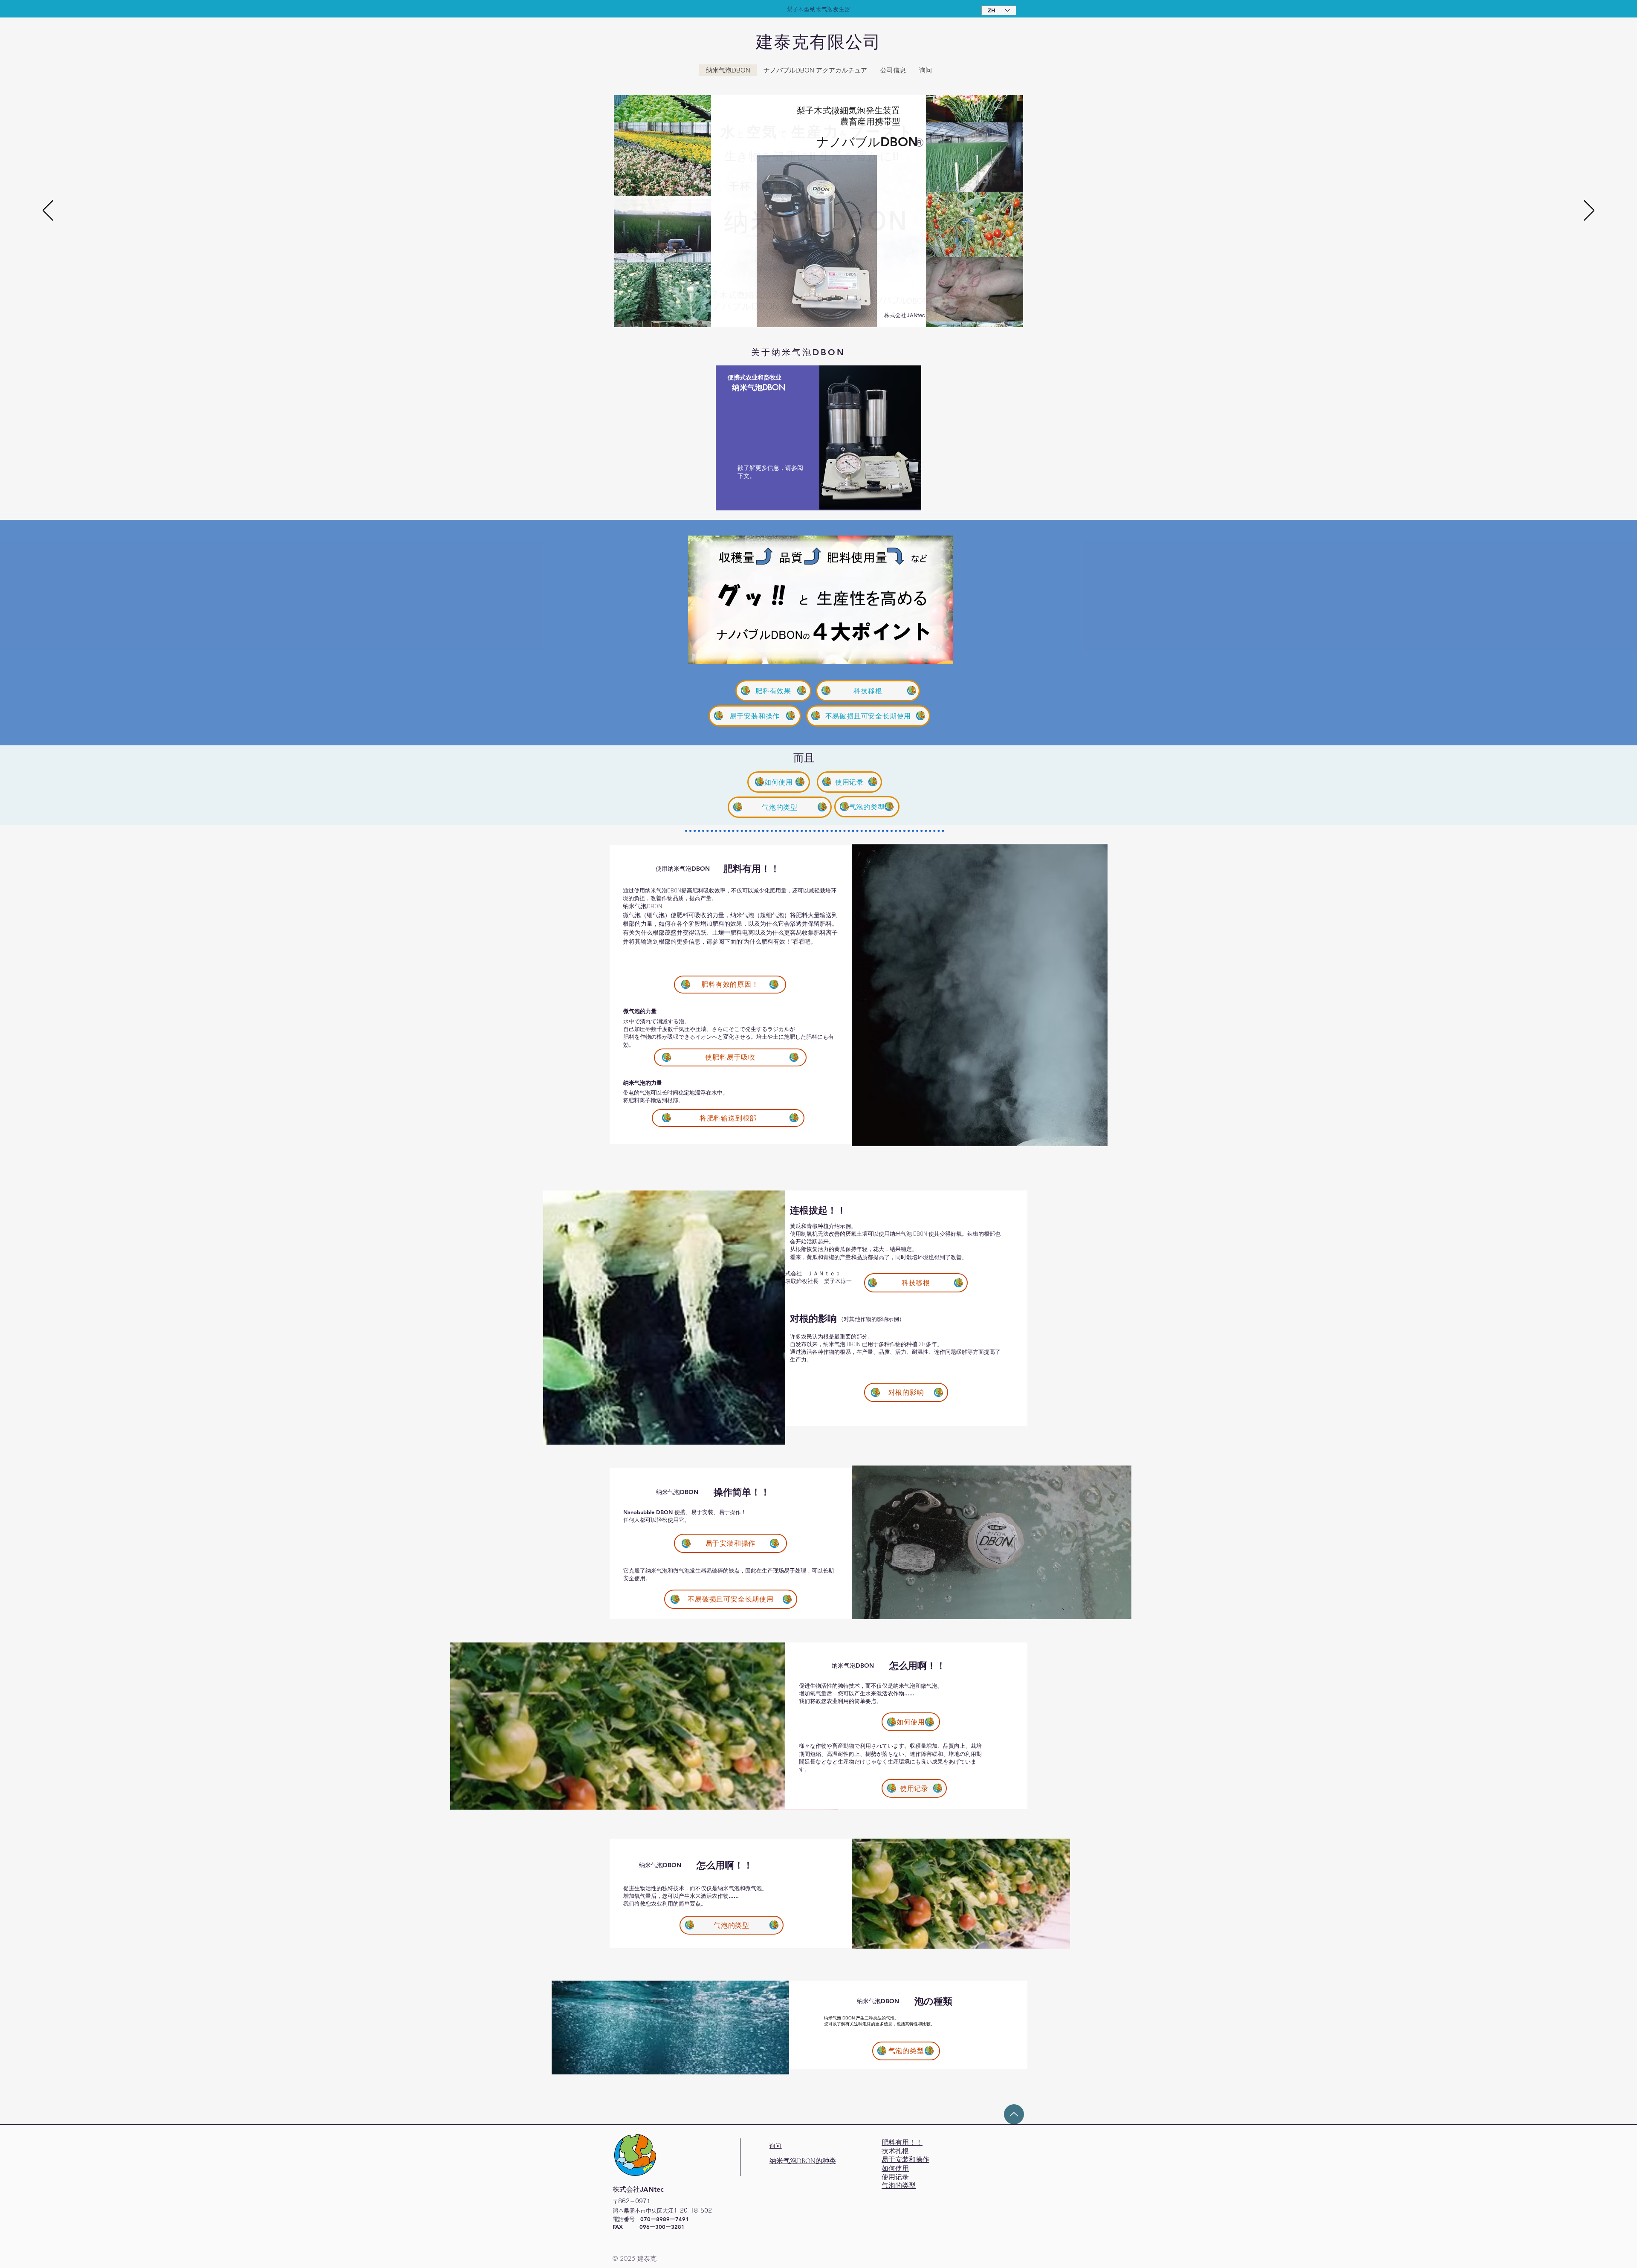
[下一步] (1589, 211)
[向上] (1014, 2114)
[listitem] (818, 438)
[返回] (48, 211)
